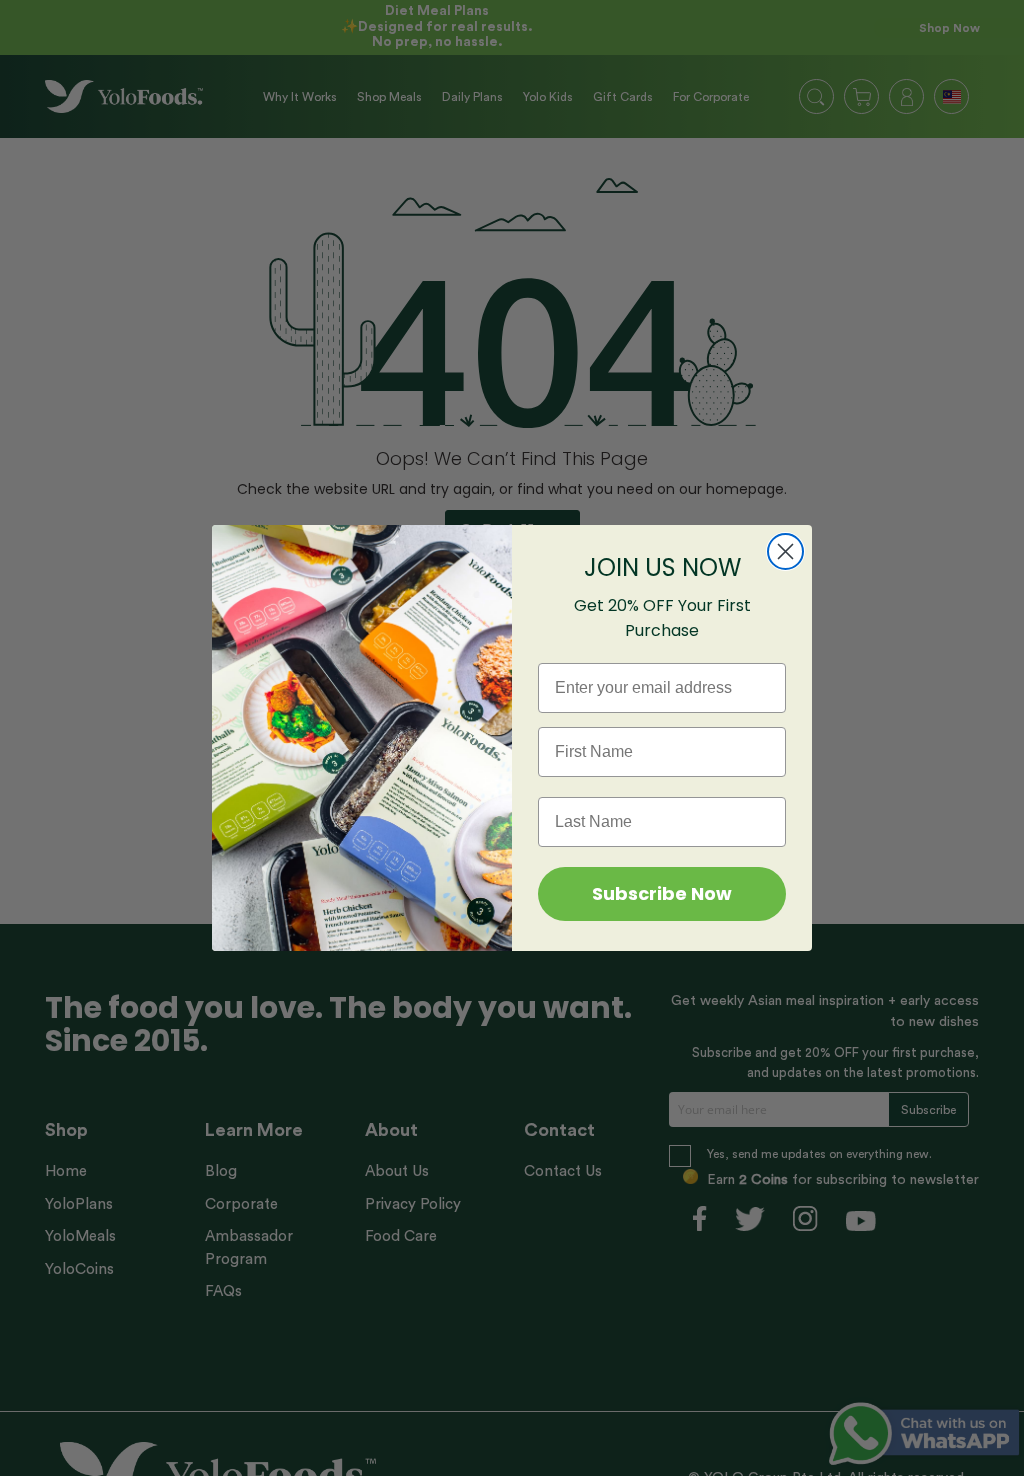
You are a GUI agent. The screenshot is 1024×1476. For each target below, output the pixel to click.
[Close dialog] (785, 551)
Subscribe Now (662, 893)
